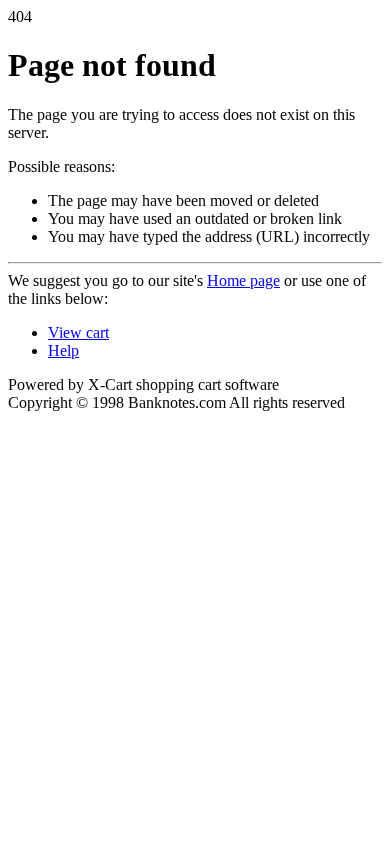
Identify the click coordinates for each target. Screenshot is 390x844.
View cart (78, 332)
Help (63, 350)
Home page (243, 280)
